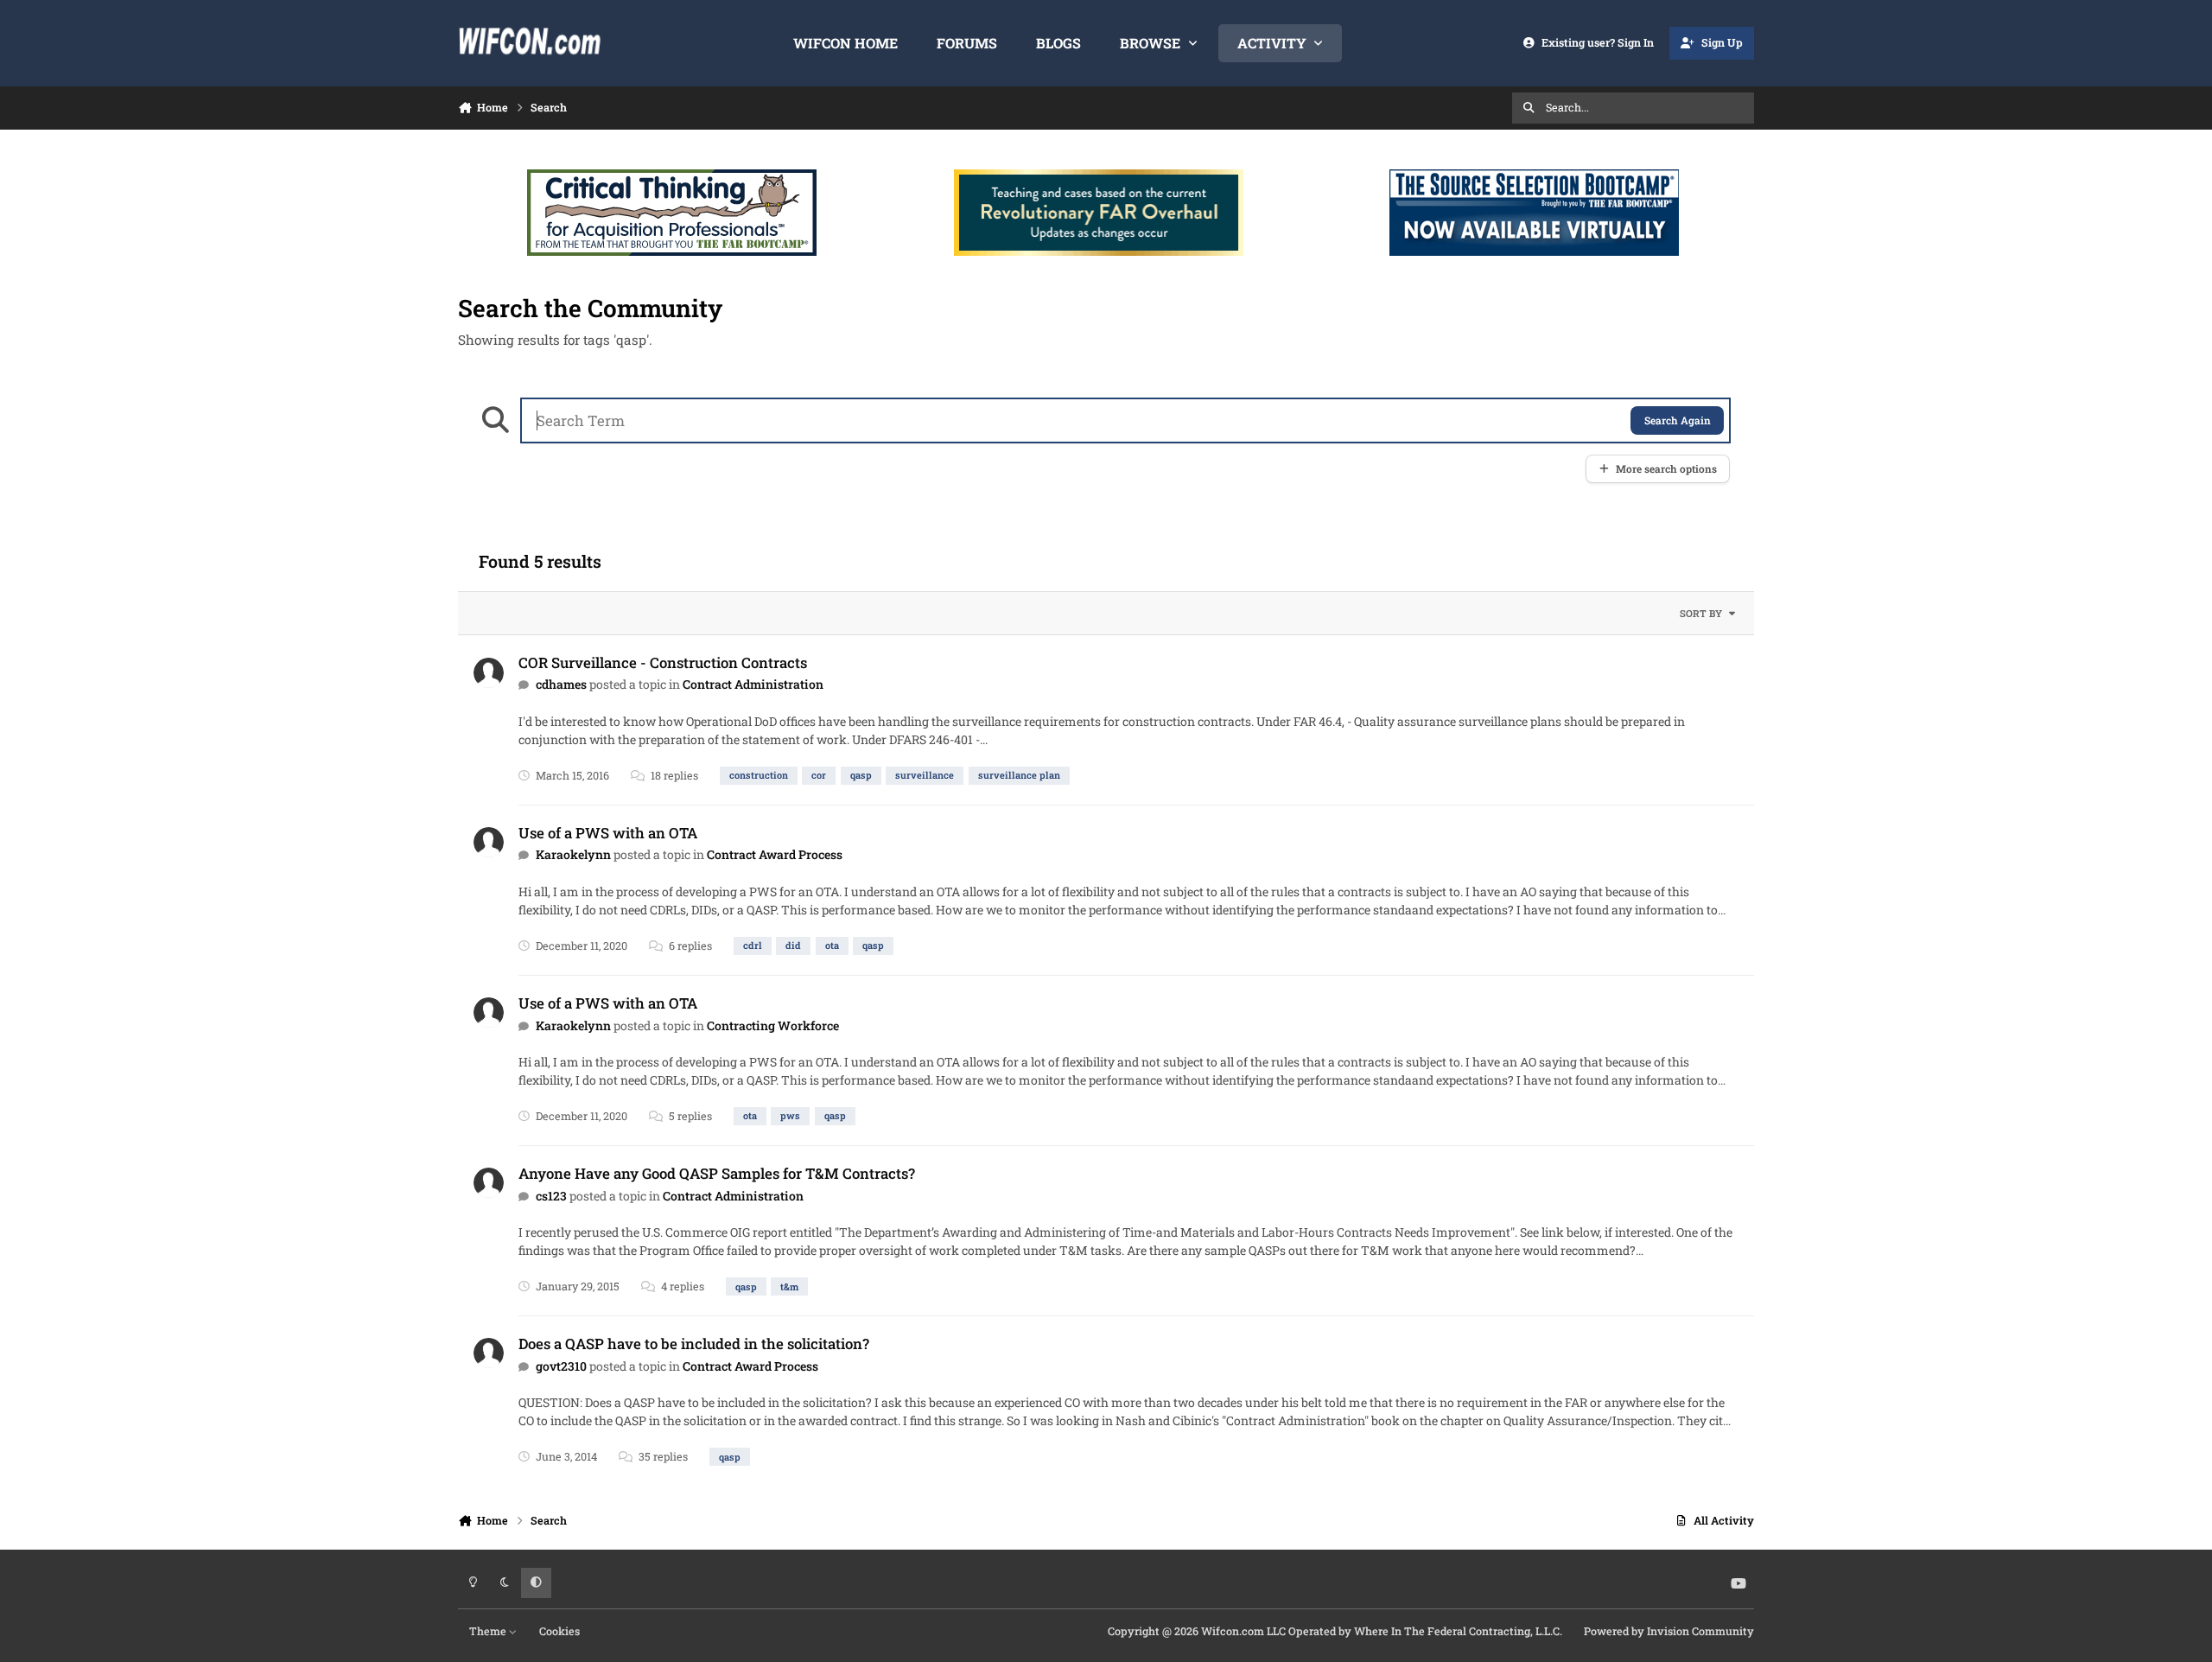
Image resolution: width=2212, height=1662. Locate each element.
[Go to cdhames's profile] (489, 673)
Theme (489, 1631)
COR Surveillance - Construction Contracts (663, 662)
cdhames (561, 684)
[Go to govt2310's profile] (489, 1353)
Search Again (1678, 420)
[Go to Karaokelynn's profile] (489, 842)
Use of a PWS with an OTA (608, 833)
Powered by (1669, 1631)
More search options (1666, 469)
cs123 (551, 1196)
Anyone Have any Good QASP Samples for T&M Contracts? (717, 1173)
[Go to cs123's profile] (489, 1183)
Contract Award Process (775, 854)
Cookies (559, 1631)
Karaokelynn (573, 854)
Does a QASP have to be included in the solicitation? (694, 1344)
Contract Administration (753, 684)
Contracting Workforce (773, 1025)
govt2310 (561, 1366)
